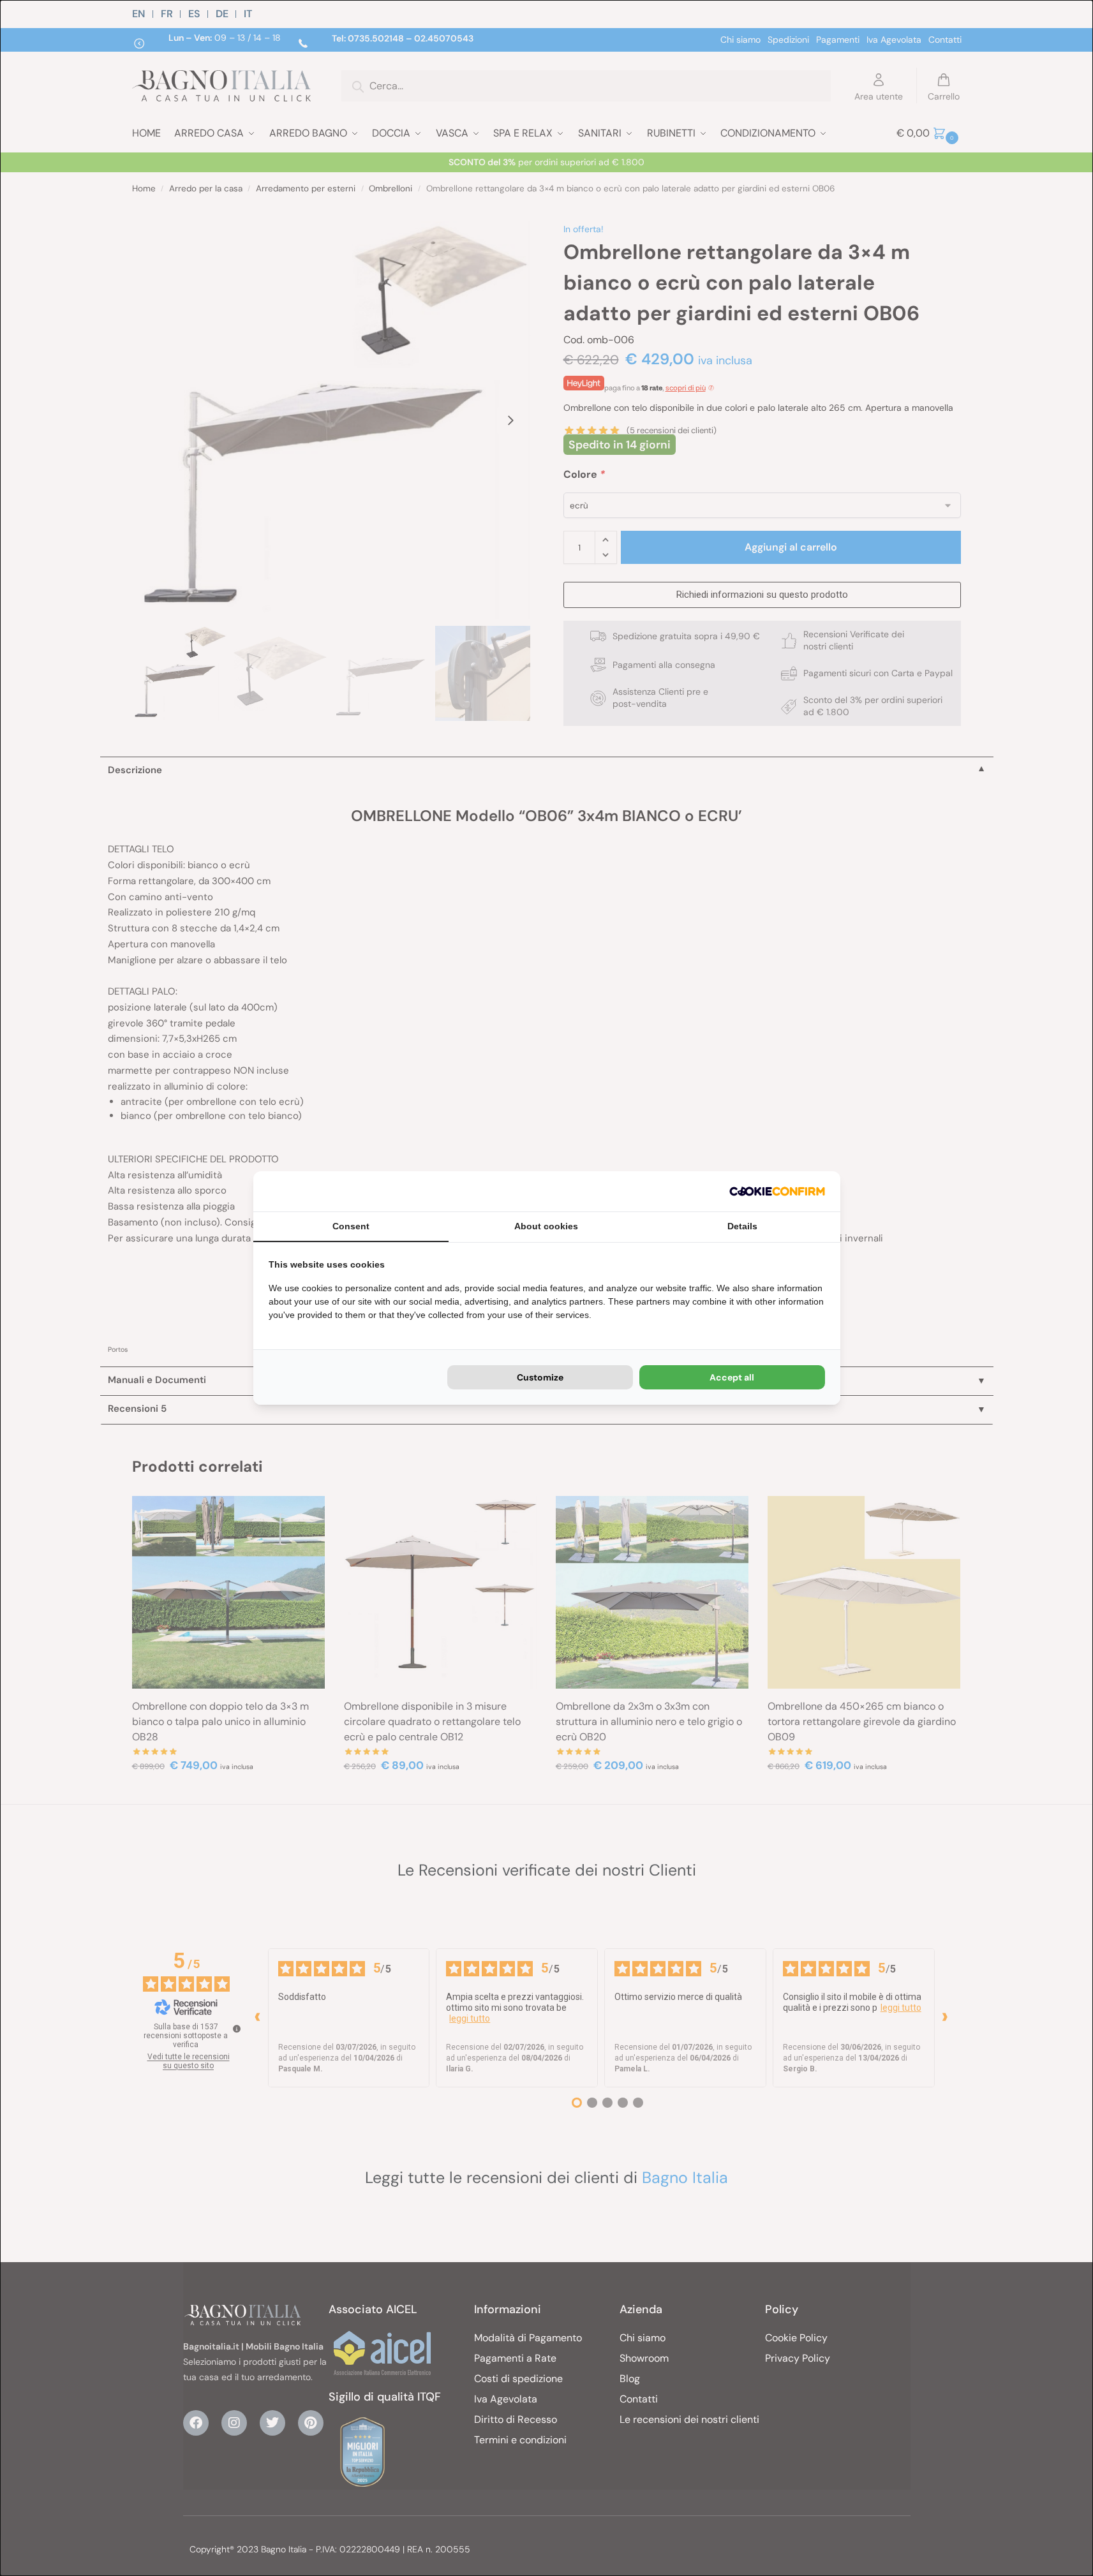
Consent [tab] (351, 1226)
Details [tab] (742, 1226)
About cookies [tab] (546, 1226)
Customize (540, 1377)
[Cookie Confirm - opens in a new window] (777, 1191)
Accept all (732, 1377)
